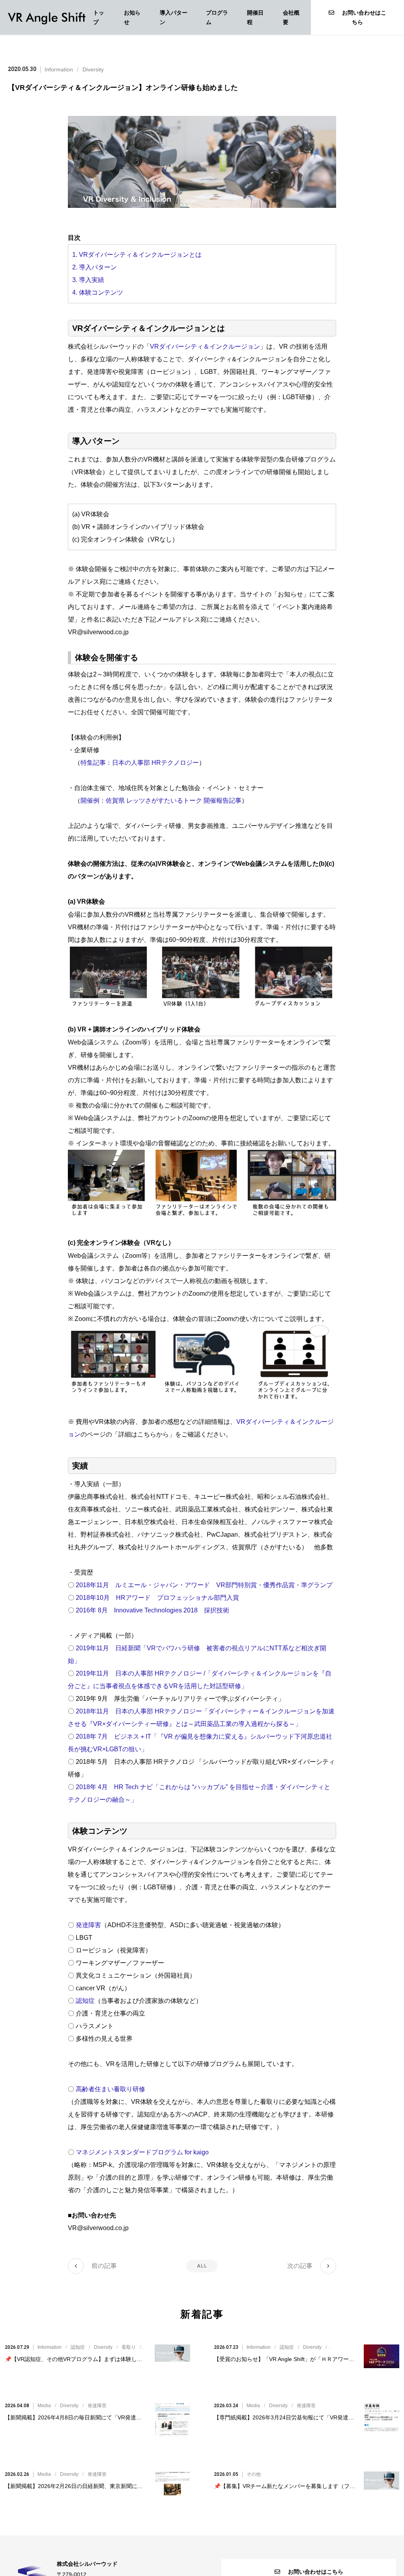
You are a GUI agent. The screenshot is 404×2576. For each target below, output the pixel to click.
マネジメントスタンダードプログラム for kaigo (142, 2152)
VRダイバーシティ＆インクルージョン (205, 347)
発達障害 (88, 1925)
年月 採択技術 (152, 1610)
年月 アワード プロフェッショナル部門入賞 (157, 1598)
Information (59, 69)
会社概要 (291, 17)
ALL (202, 2266)
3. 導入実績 (88, 280)
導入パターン (174, 17)
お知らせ (132, 17)
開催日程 (255, 17)
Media (44, 2406)
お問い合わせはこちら (364, 17)
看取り (129, 2347)
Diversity (93, 69)
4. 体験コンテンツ (98, 292)
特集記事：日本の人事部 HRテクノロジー (140, 763)
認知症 (85, 2001)
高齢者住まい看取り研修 (110, 2089)
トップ (99, 17)
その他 (254, 2474)
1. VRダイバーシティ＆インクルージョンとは (137, 255)
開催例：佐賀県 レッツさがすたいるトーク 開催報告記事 (161, 800)
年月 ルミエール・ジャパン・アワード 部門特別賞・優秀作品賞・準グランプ (204, 1585)
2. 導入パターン (94, 267)
